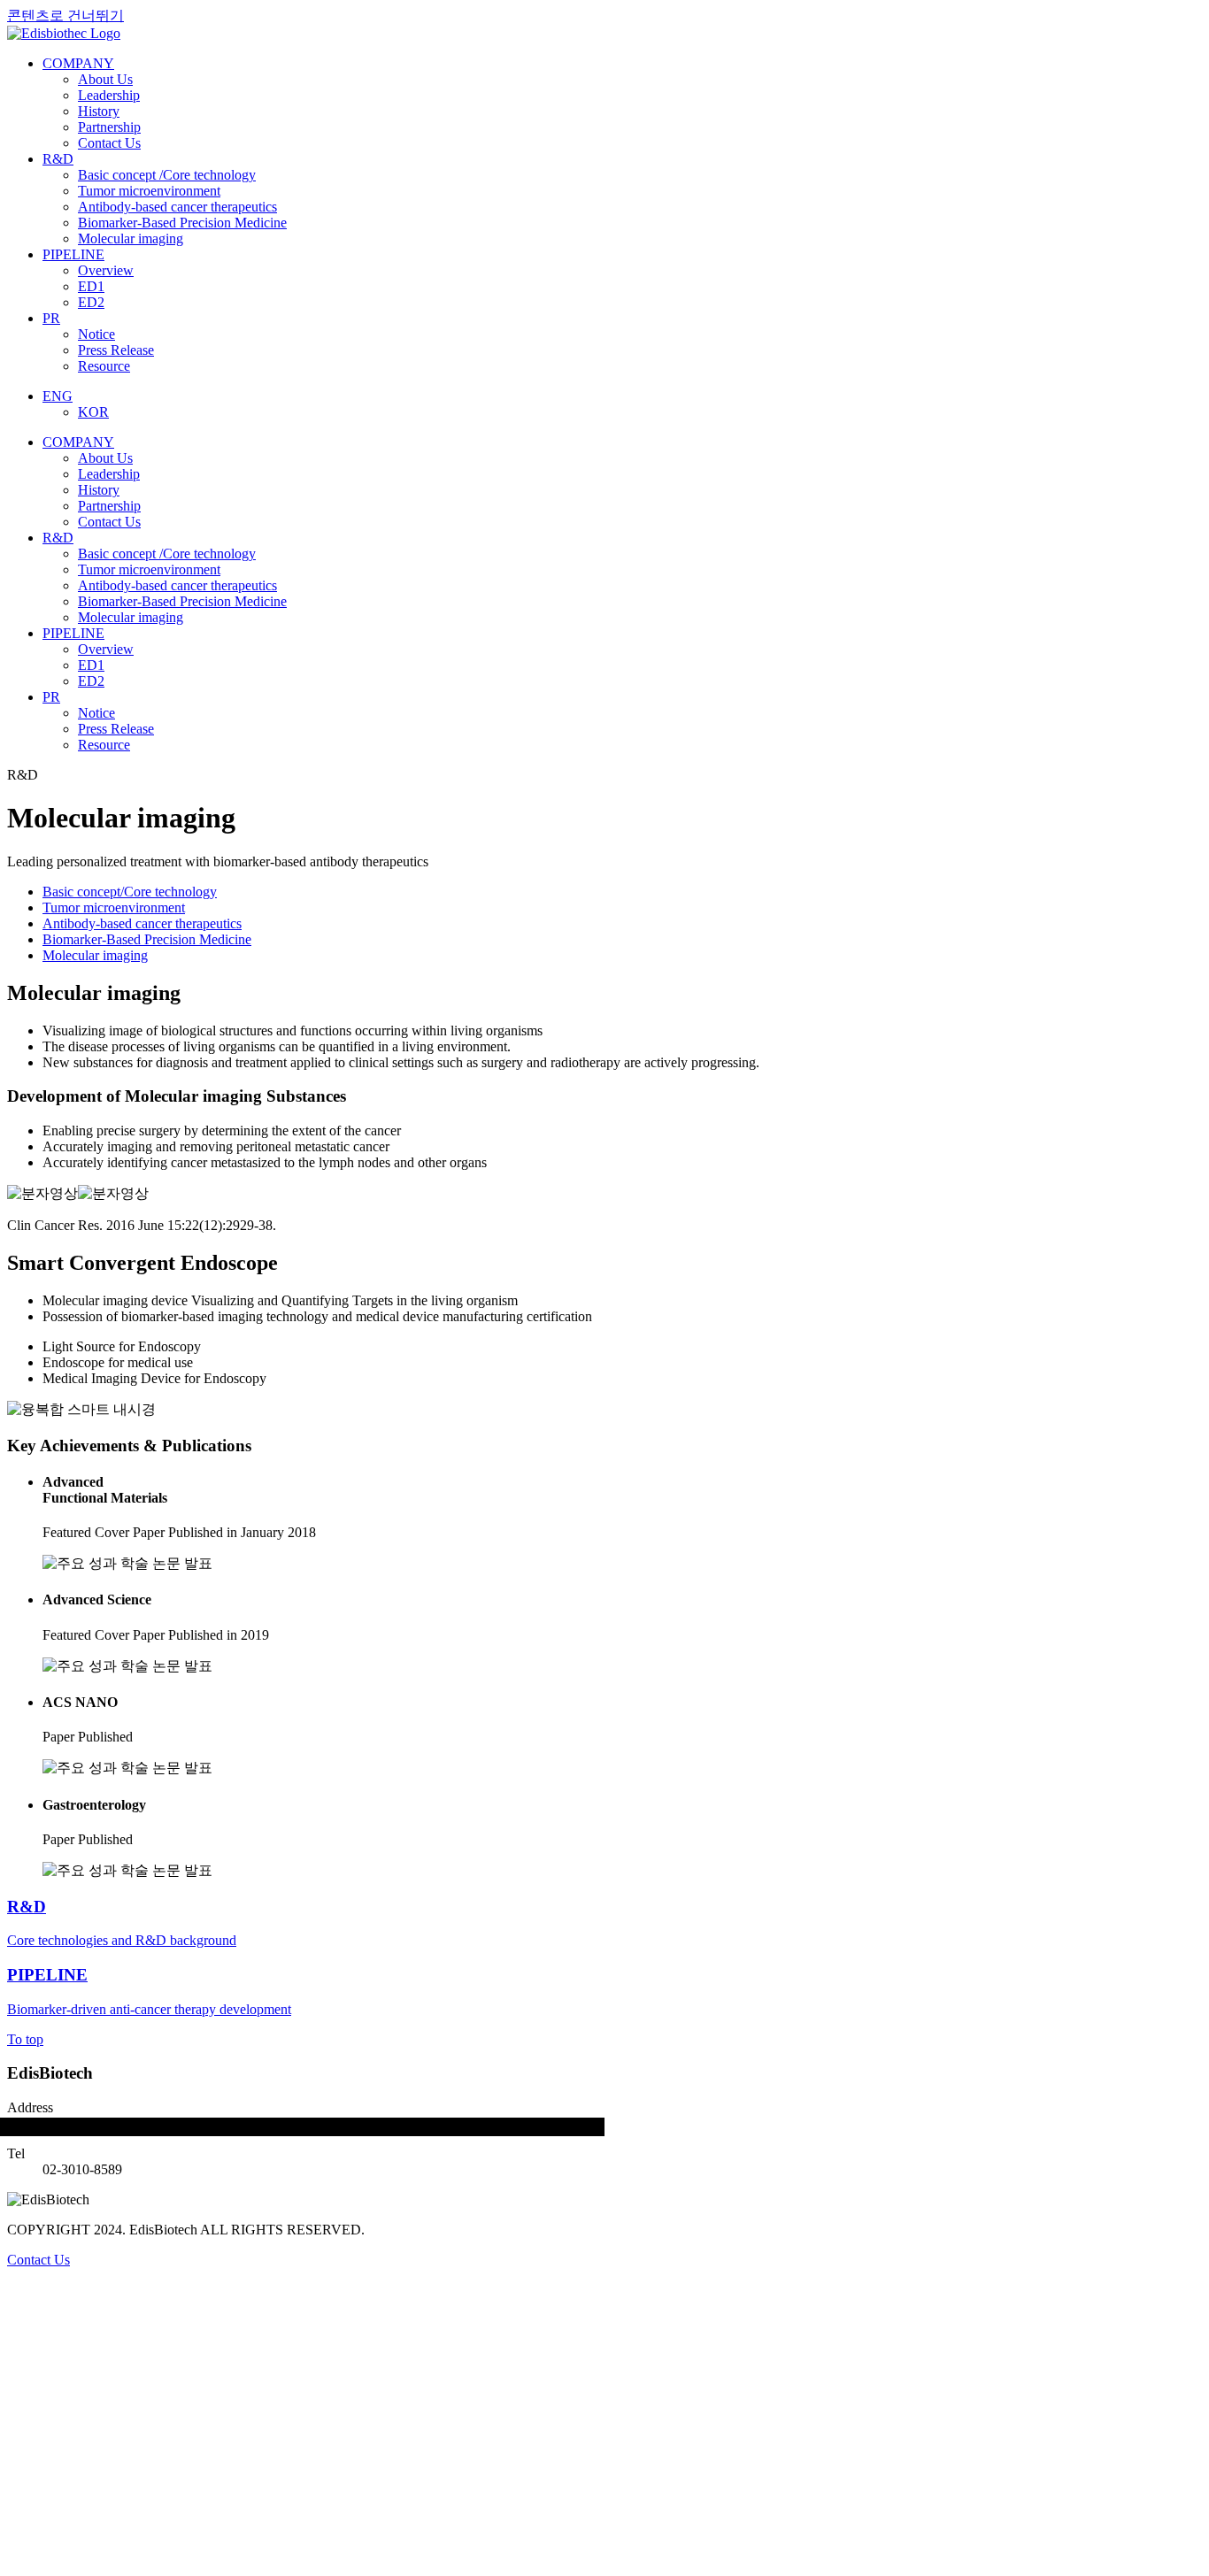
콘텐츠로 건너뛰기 (65, 15)
